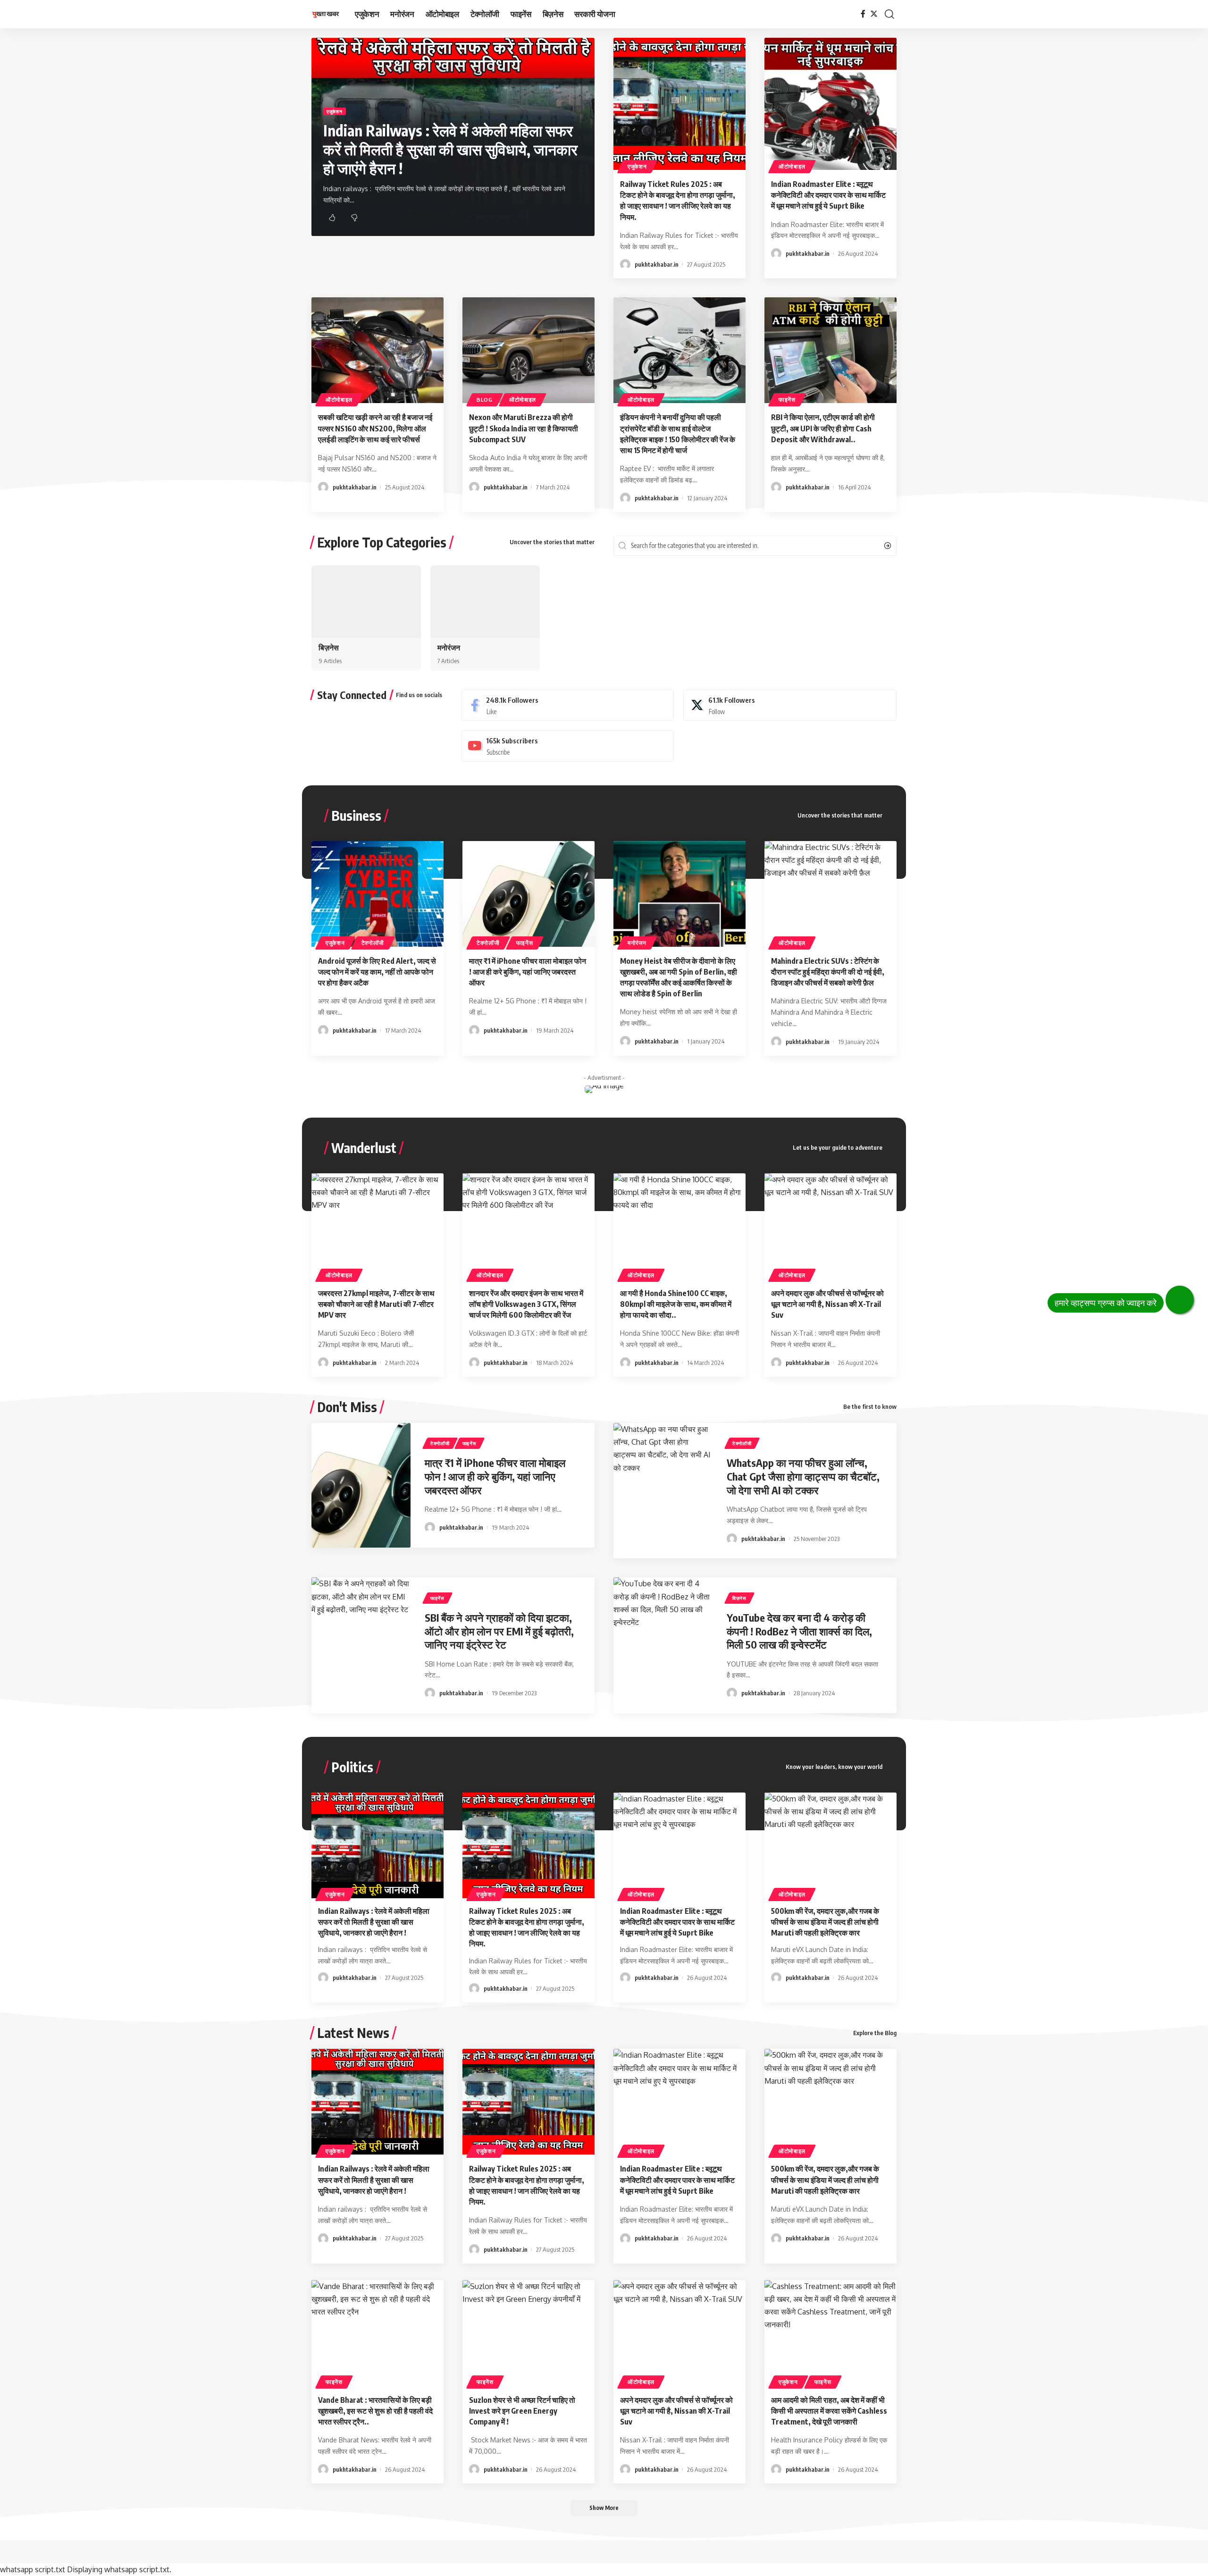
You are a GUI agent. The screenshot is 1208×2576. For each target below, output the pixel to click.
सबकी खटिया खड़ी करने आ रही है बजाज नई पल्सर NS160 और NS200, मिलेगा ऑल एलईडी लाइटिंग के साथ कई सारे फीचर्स (375, 428)
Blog (485, 400)
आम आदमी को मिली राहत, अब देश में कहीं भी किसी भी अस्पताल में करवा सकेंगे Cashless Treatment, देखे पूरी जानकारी (829, 2411)
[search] (889, 14)
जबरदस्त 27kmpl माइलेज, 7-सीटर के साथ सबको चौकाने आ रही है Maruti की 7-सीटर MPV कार (376, 1304)
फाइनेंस (787, 400)
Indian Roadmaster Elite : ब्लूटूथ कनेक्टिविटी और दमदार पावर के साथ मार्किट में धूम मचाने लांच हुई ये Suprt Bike (828, 195)
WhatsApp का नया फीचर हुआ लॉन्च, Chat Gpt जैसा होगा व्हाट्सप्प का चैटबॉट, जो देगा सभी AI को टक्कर (803, 1476)
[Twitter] (874, 14)
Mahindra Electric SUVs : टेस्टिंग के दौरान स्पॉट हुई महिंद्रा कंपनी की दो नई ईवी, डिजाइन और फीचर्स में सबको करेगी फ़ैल (828, 972)
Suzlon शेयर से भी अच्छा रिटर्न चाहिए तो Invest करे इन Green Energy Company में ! (522, 2411)
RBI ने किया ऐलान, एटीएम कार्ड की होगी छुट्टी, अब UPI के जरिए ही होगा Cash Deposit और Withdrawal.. (823, 428)
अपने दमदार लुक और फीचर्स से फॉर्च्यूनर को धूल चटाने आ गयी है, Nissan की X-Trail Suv (827, 1304)
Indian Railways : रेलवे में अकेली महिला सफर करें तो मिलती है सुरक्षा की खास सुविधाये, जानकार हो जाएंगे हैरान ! (450, 149)
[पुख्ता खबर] (326, 14)
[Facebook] (863, 14)
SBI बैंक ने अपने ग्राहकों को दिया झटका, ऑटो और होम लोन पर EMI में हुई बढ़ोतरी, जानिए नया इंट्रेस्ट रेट (499, 1631)
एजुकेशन (335, 111)
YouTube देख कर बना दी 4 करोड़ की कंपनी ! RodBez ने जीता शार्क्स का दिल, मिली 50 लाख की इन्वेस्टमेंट (799, 1631)
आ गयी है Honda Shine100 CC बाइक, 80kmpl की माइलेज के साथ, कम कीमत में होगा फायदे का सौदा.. (676, 1304)
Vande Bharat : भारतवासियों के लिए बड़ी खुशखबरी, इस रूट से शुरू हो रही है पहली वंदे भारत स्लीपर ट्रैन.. (375, 2411)
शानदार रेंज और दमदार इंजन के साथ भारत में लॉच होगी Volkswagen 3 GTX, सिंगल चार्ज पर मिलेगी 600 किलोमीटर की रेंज (526, 1304)
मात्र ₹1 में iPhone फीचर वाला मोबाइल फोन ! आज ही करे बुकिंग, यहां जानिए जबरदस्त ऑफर (528, 972)
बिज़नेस (329, 648)
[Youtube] (568, 746)
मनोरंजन (449, 648)
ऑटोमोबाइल (792, 166)
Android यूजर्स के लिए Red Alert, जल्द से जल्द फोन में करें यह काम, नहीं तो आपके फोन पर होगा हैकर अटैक (377, 972)
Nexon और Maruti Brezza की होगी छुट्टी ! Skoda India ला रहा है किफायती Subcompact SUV (524, 428)
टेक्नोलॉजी (373, 943)
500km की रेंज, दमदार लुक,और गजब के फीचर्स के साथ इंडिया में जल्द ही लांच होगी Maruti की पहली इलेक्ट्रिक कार (825, 1922)
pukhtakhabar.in (657, 264)
